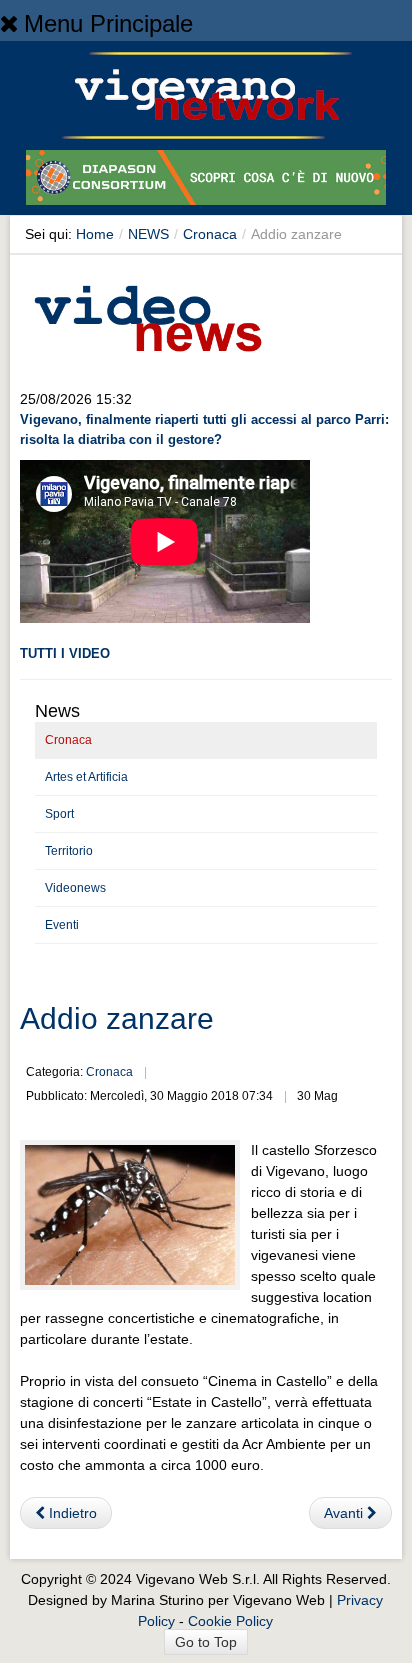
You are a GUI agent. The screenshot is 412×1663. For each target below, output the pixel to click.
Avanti (345, 1513)
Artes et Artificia (86, 777)
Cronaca (210, 234)
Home (95, 234)
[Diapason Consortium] (206, 181)
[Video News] (147, 315)
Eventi (62, 925)
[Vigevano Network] (206, 95)
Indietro (71, 1513)
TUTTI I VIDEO (65, 653)
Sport (59, 814)
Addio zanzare (117, 1018)
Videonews (75, 888)
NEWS (148, 234)
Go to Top (206, 1642)
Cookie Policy (230, 1621)
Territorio (69, 851)
